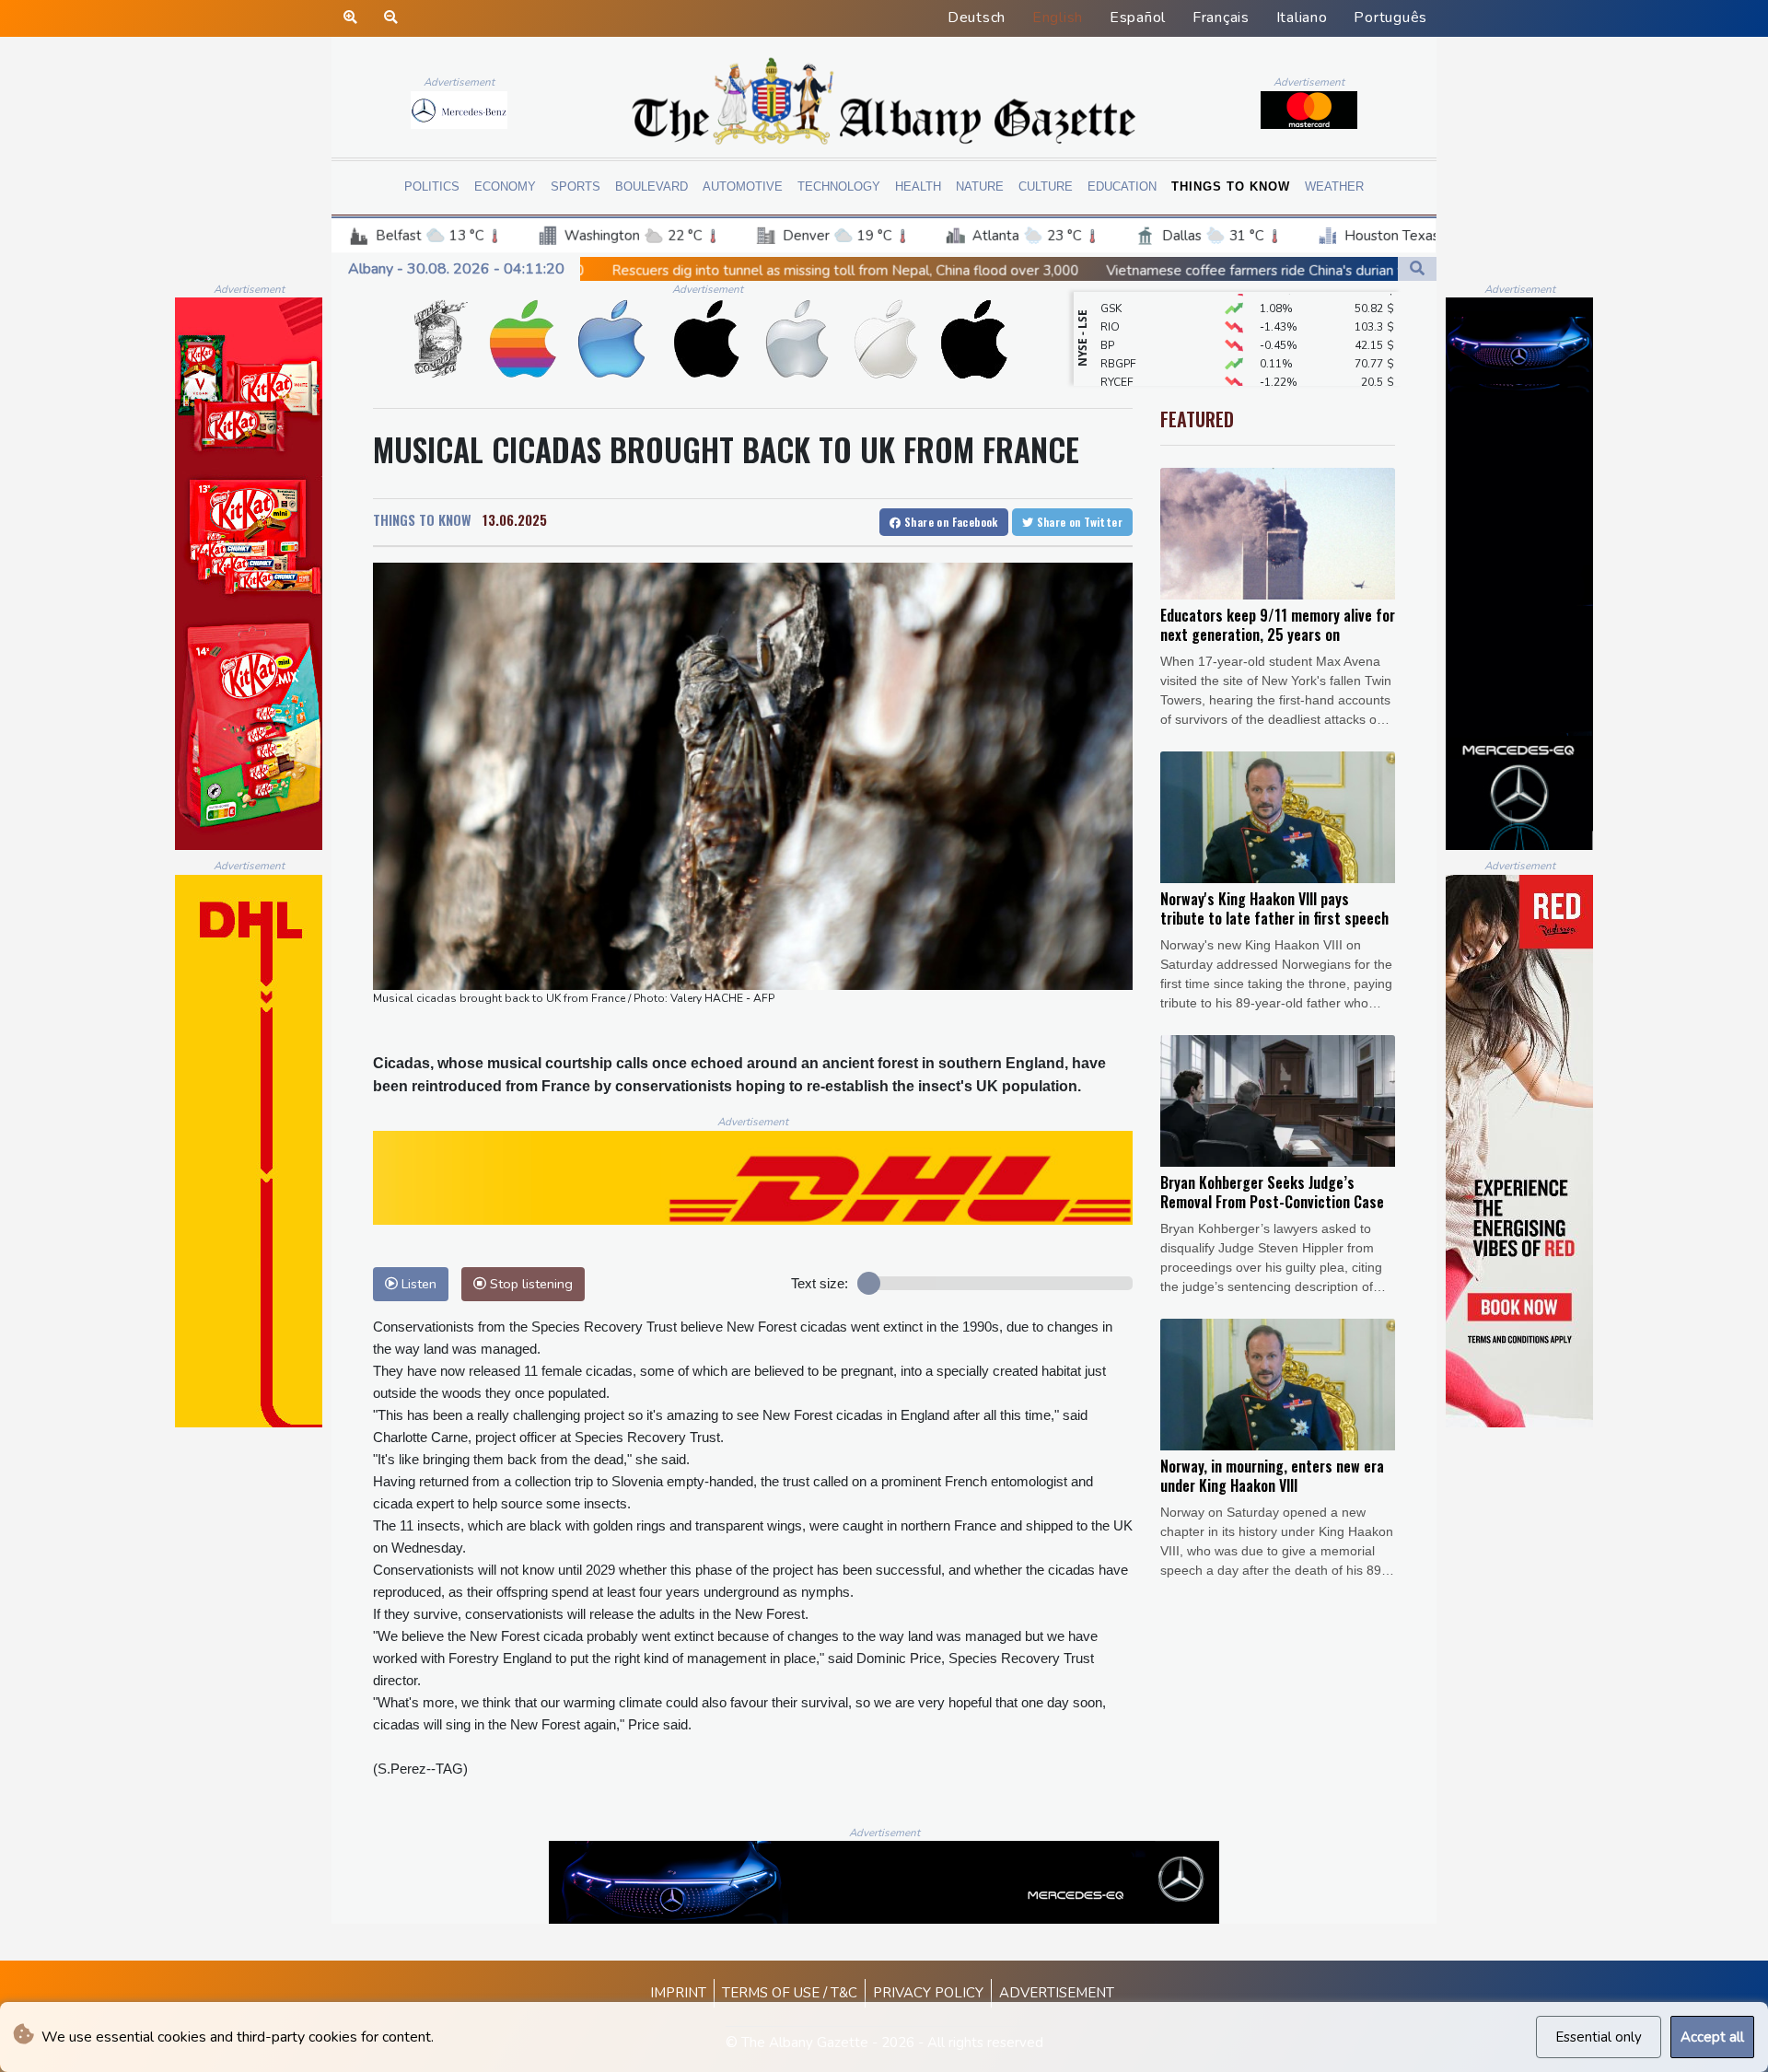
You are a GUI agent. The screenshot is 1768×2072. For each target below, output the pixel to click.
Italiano (1302, 17)
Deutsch (977, 17)
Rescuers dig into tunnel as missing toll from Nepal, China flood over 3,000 (617, 270)
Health (918, 186)
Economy (505, 186)
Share (950, 522)
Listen (417, 1284)
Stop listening (529, 1284)
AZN (1112, 365)
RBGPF (1118, 328)
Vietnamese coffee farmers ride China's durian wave (1041, 271)
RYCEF (1117, 346)
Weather (1334, 186)
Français (1221, 17)
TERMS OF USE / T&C (790, 1993)
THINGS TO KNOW (422, 519)
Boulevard (651, 186)
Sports (576, 186)
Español (1138, 17)
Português (1390, 17)
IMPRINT (678, 1993)
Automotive (743, 186)
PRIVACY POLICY (928, 1993)
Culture (1046, 186)
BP (1107, 309)
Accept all (1712, 2037)
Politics (432, 186)
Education (1122, 186)
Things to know (1231, 186)
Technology (839, 186)
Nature (980, 186)
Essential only (1599, 2037)
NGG (1113, 383)
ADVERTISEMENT (1057, 1993)
